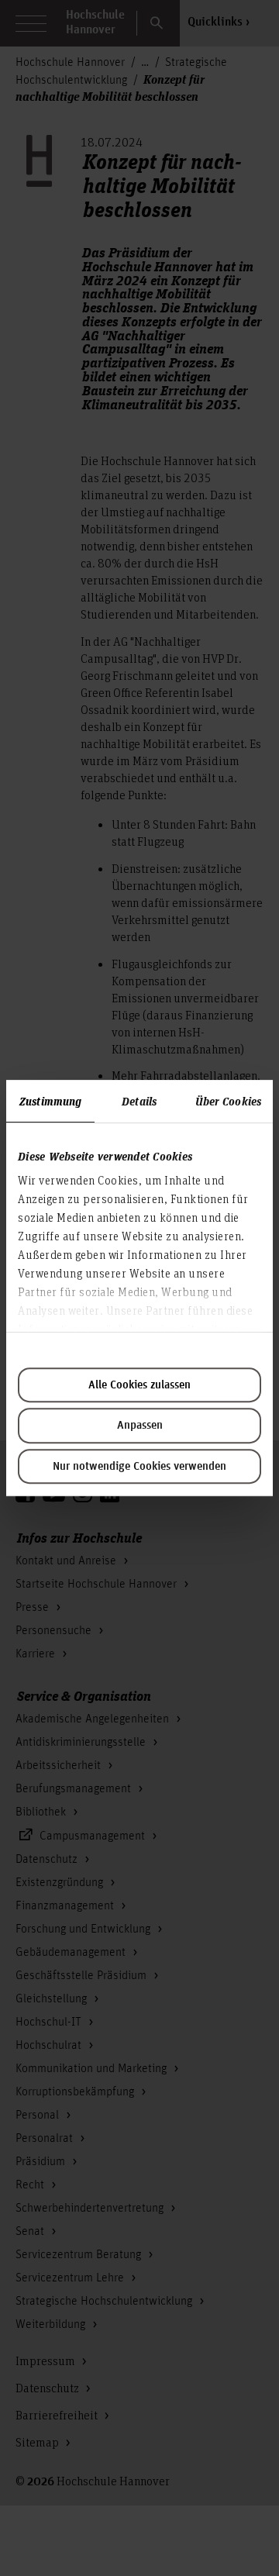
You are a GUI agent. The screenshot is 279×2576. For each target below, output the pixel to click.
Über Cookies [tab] (228, 1101)
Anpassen (140, 1426)
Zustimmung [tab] (50, 1101)
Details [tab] (139, 1101)
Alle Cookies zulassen (139, 1385)
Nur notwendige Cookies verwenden (139, 1467)
